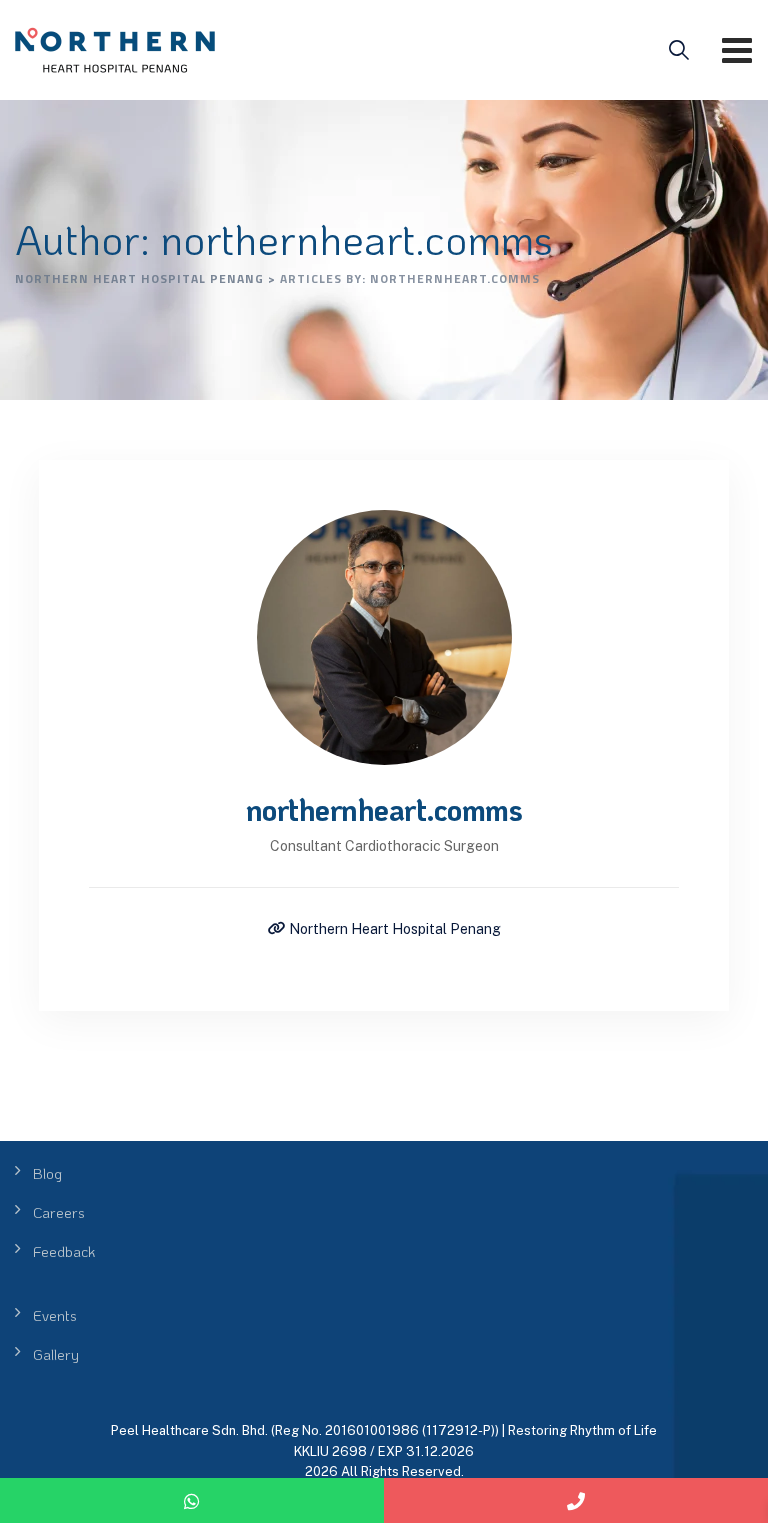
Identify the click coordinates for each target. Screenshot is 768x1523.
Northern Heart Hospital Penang (393, 929)
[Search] (679, 50)
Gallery (56, 1354)
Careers (59, 1212)
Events (55, 1315)
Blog (47, 1173)
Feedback (64, 1251)
